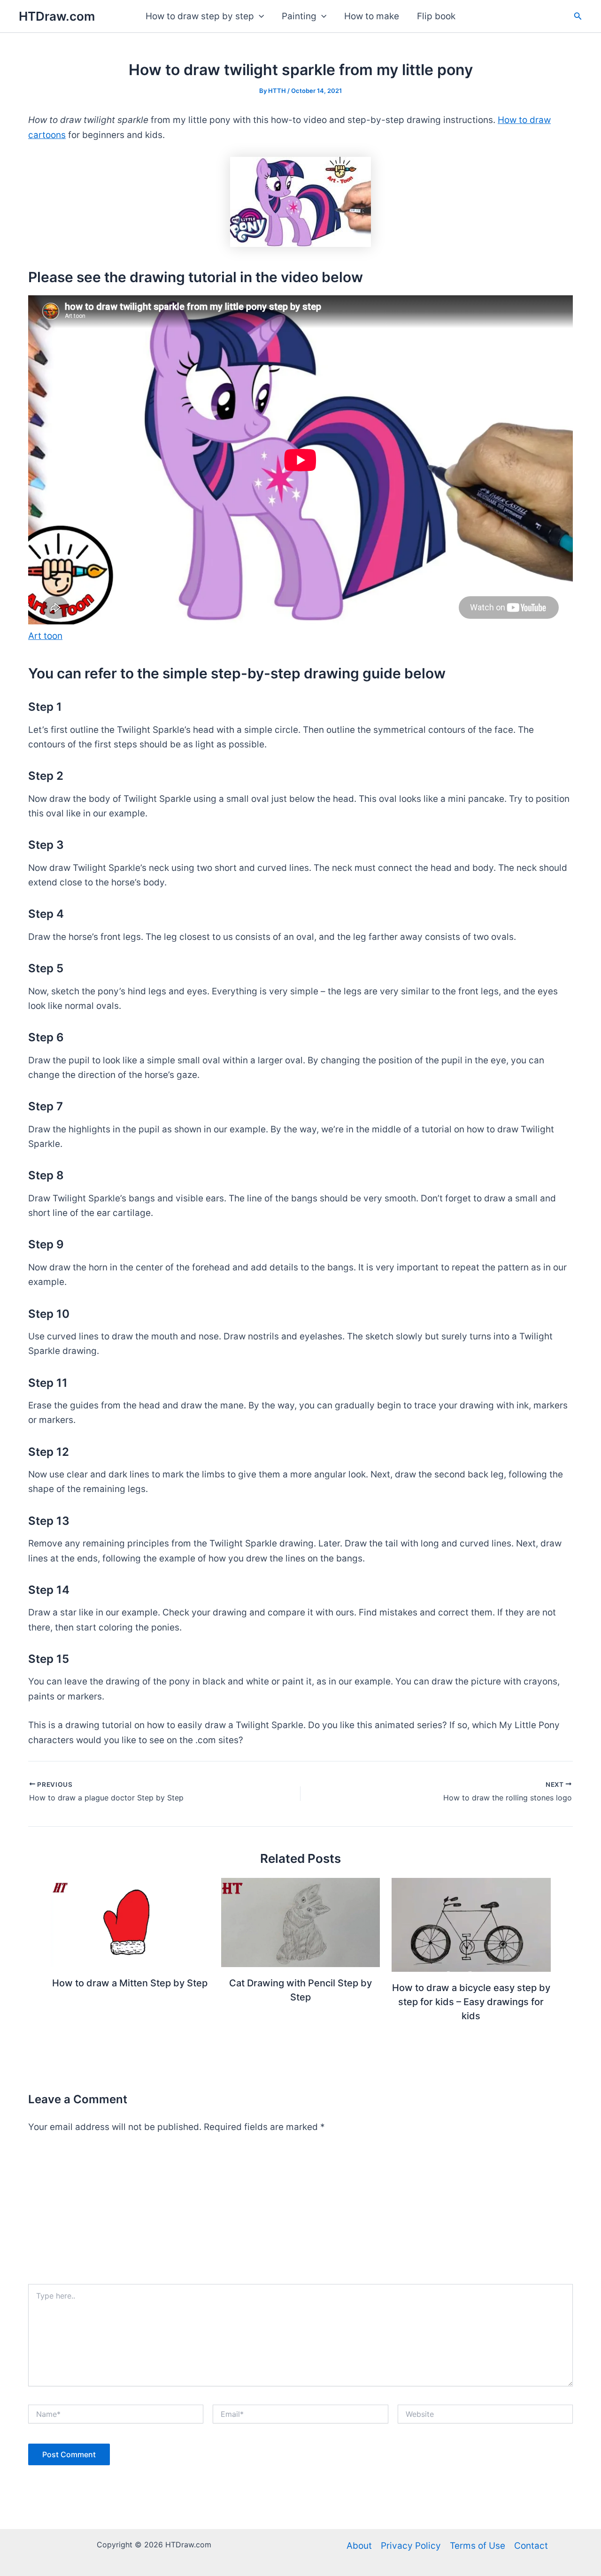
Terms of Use (478, 2546)
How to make (372, 16)
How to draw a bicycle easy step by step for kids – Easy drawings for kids (471, 2002)
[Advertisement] (300, 2214)
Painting (299, 16)
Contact (531, 2546)
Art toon (45, 636)
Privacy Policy (411, 2546)
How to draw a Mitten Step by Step (130, 1983)
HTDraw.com (57, 16)
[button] (259, 16)
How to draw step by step (200, 16)
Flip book (436, 16)
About (359, 2546)
